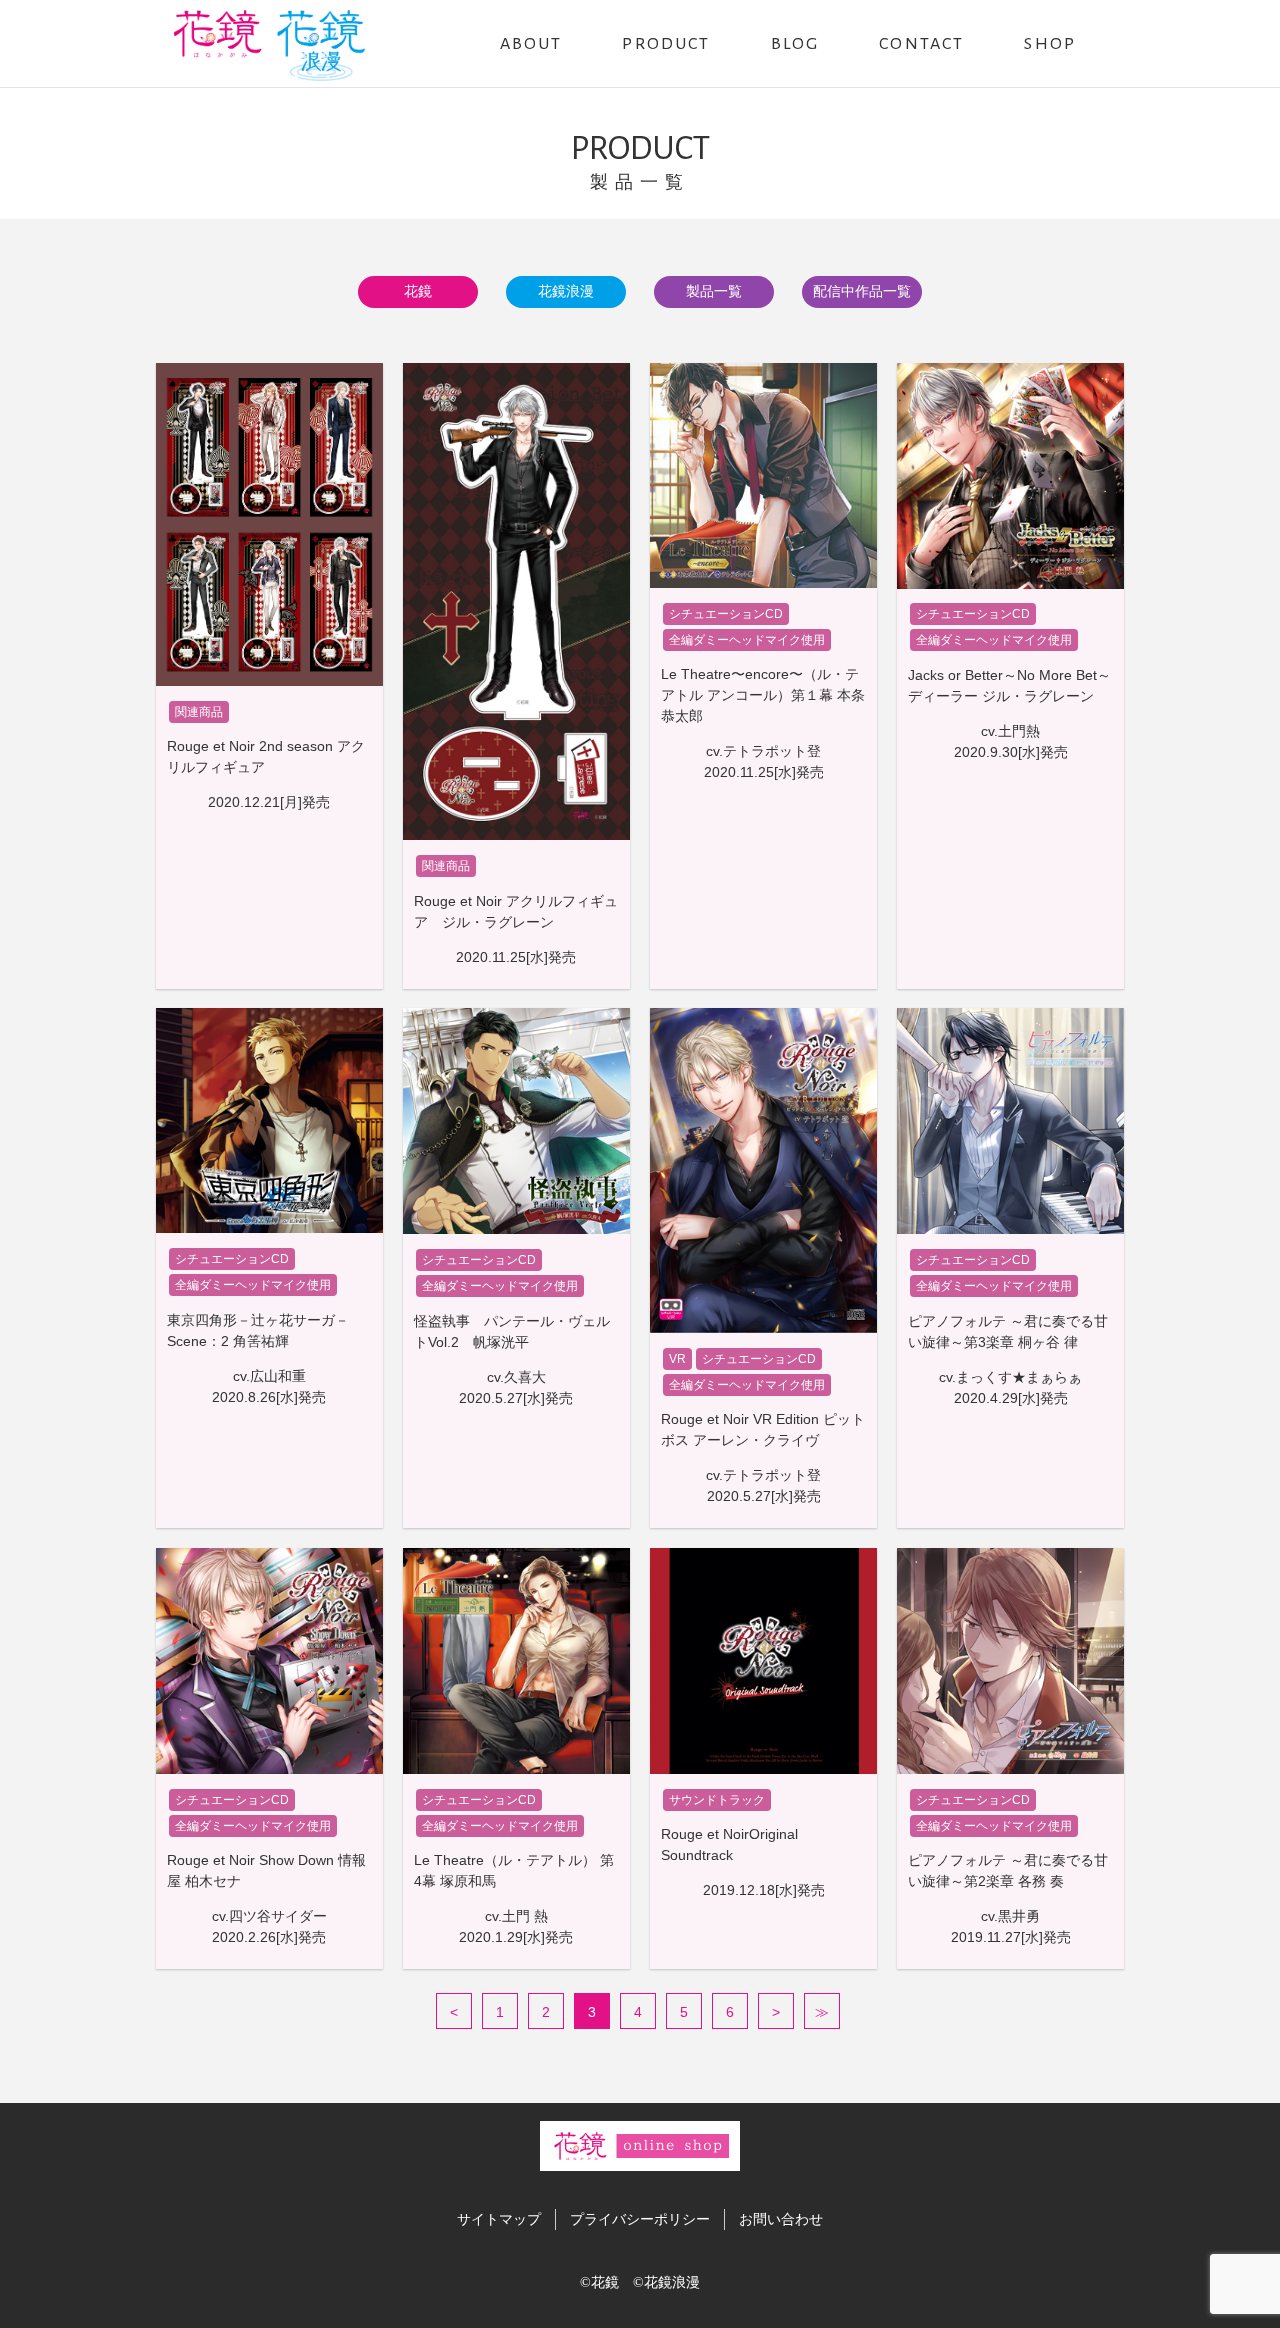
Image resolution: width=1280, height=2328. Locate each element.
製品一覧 (714, 291)
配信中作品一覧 (862, 291)
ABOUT (531, 44)
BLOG (795, 44)
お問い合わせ (781, 2219)
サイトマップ (499, 2219)
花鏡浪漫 (566, 291)
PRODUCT (666, 44)
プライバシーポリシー (640, 2219)
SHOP (1050, 44)
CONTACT (921, 44)
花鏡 (418, 291)
